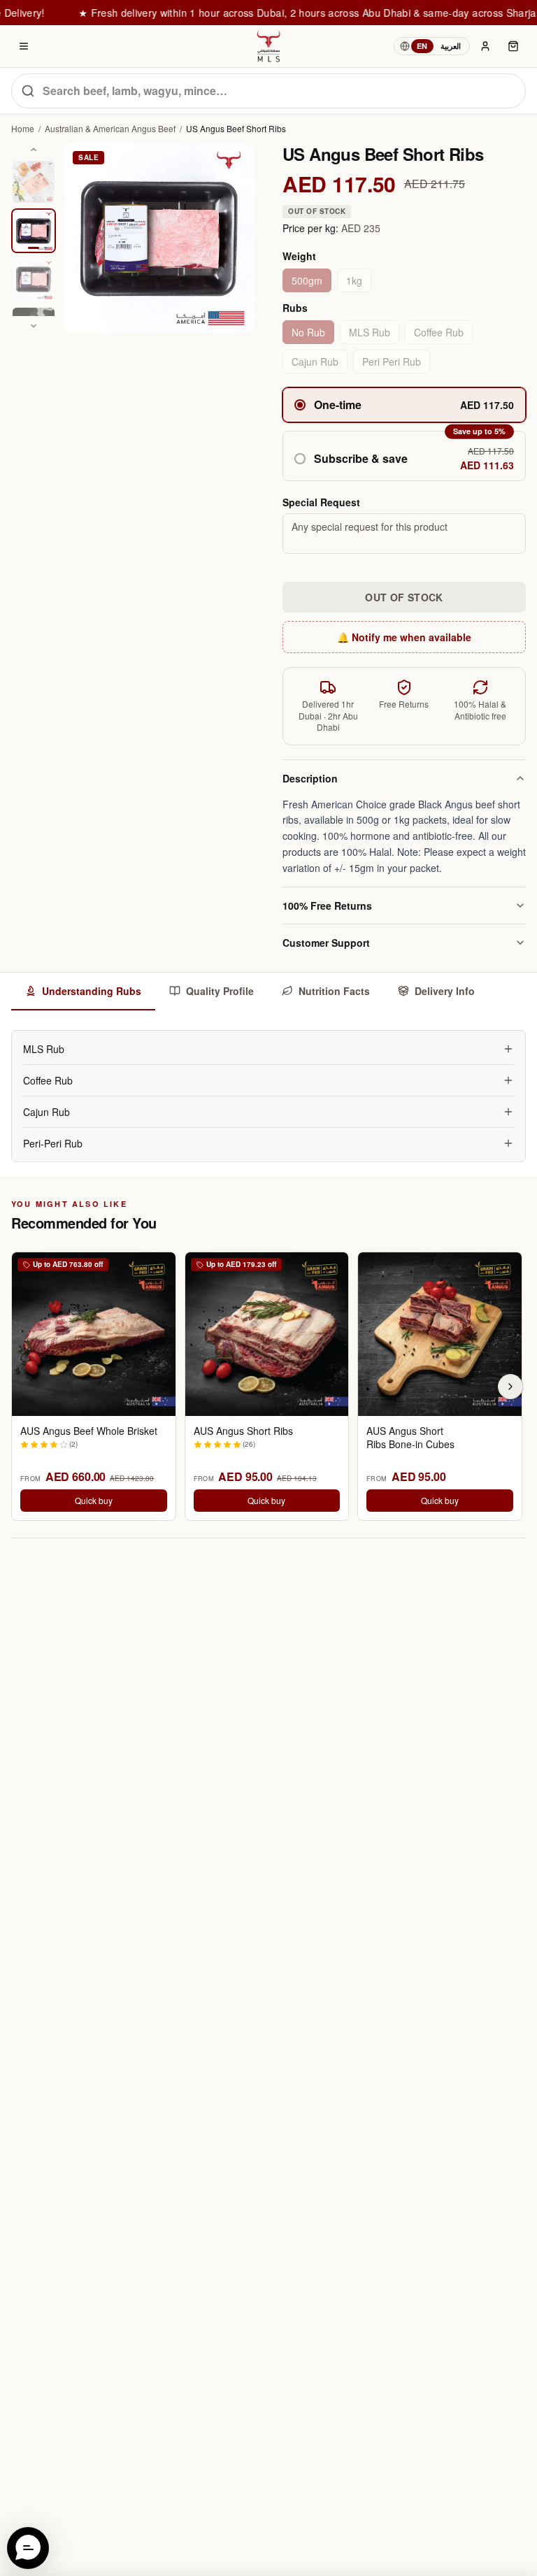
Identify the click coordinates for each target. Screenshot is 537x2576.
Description (310, 778)
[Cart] (513, 46)
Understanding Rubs (92, 991)
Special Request (321, 502)
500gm (307, 280)
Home (23, 129)
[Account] (485, 46)
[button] (404, 456)
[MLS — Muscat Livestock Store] (268, 46)
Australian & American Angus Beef (110, 129)
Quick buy (94, 1500)
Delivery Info (445, 991)
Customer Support (326, 943)
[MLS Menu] (24, 46)
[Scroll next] (510, 1387)
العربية (451, 46)
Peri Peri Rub (392, 362)
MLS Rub (370, 332)
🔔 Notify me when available (404, 637)
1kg (354, 280)
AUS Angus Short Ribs (243, 1431)
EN (422, 46)
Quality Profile (220, 991)
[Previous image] (34, 150)
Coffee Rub (439, 332)
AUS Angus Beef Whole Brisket (89, 1431)
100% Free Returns (327, 906)
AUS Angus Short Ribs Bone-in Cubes (410, 1438)
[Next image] (34, 326)
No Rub (308, 332)
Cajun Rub (315, 362)
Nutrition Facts (334, 991)
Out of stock (404, 597)
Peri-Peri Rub (53, 1143)
